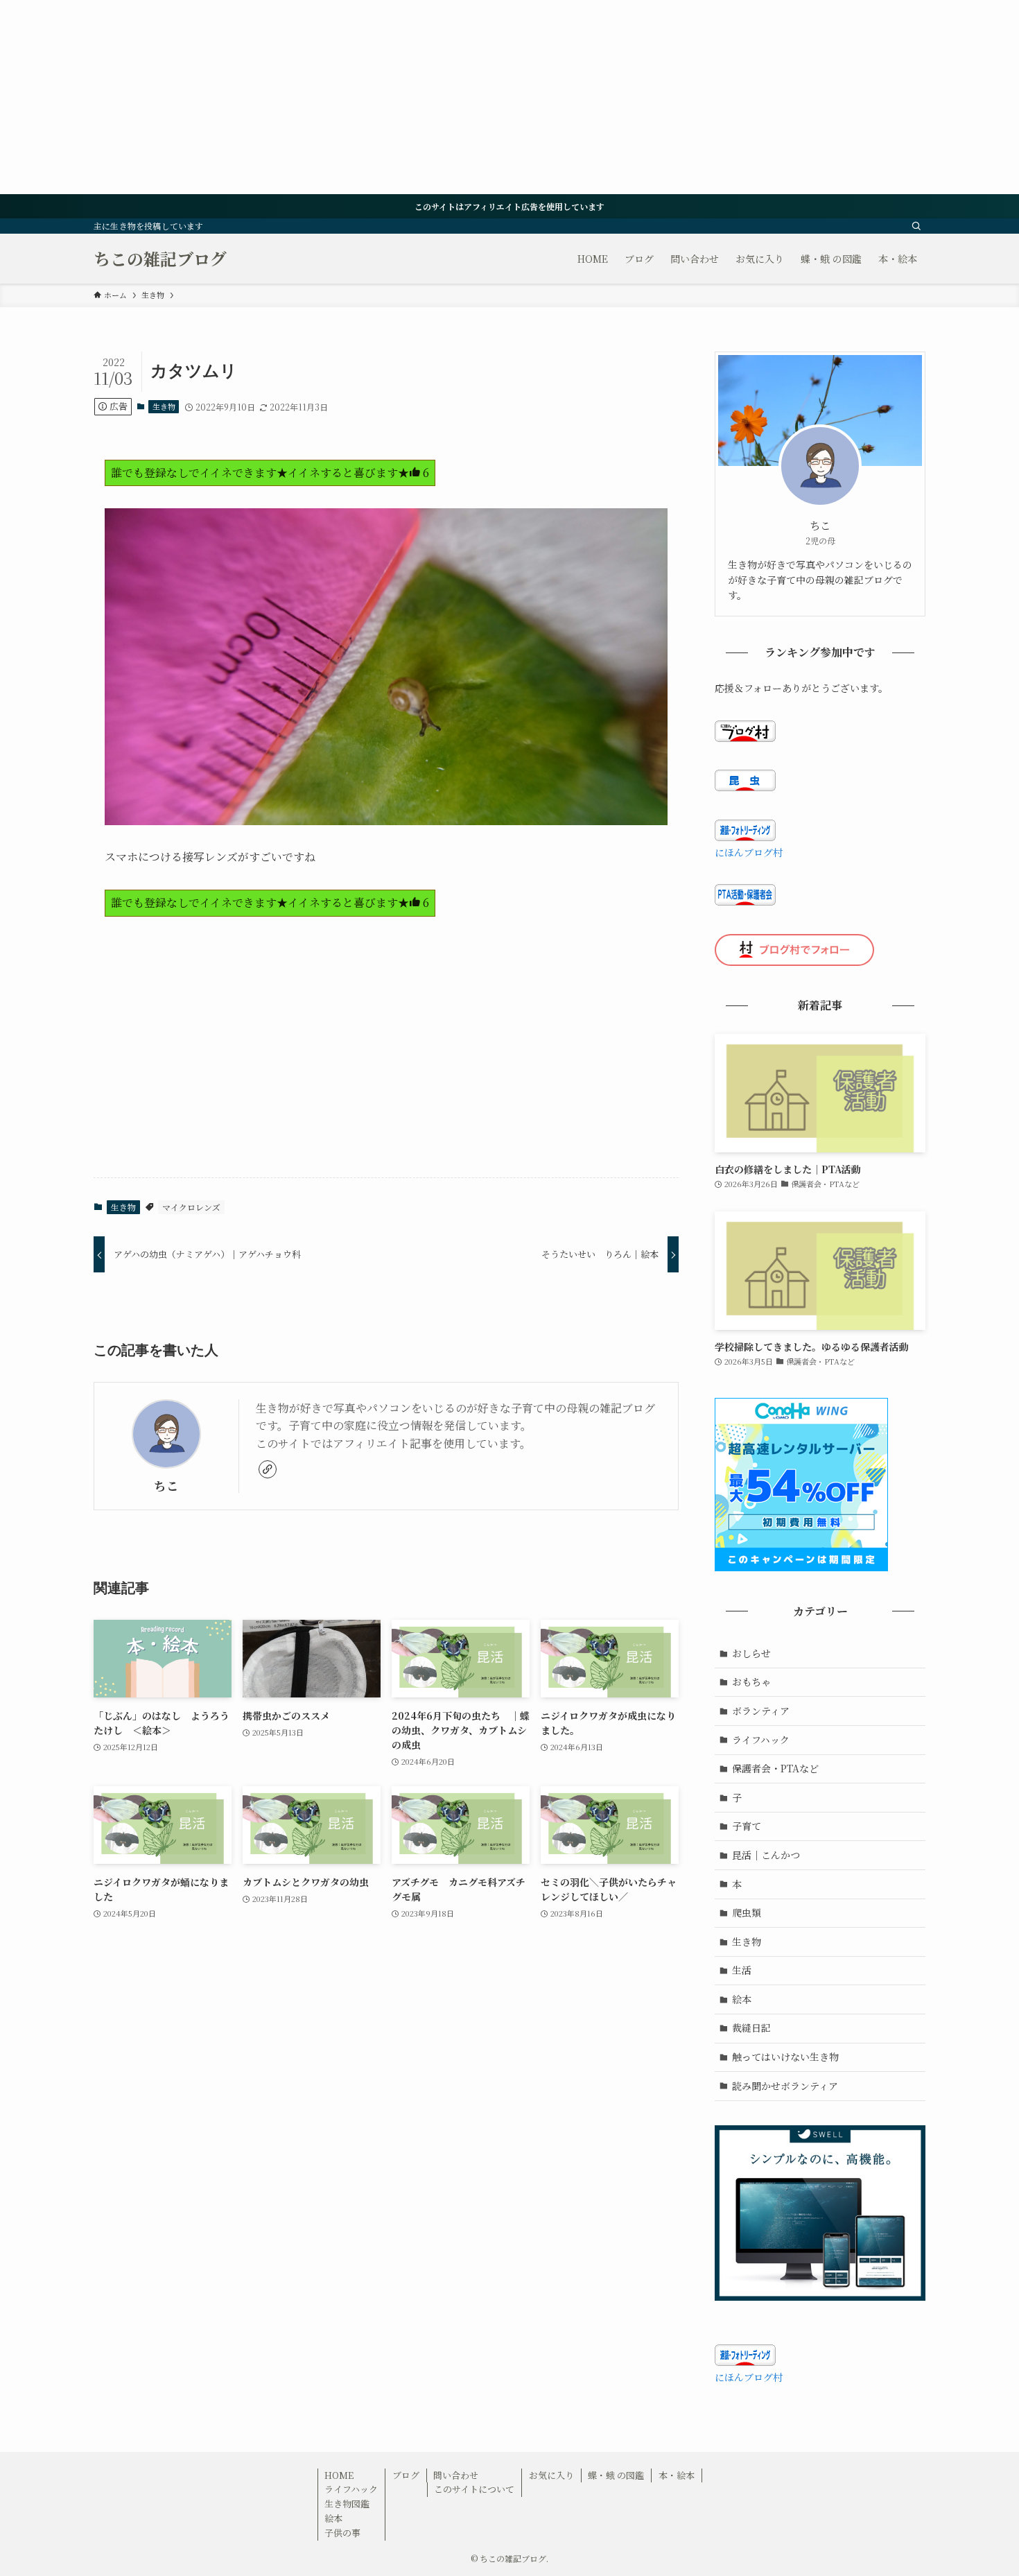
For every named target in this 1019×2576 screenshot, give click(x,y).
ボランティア (761, 1711)
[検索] (916, 226)
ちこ (166, 1486)
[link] (268, 1469)
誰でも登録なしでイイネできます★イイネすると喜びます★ (270, 473)
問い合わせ (456, 2475)
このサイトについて (474, 2489)
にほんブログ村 (749, 852)
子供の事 (342, 2533)
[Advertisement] (416, 97)
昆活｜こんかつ (766, 1855)
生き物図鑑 (347, 2504)
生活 (742, 1970)
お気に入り (551, 2475)
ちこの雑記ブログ (160, 259)
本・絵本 (677, 2475)
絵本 (742, 1999)
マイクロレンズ (191, 1207)
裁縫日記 (751, 2028)
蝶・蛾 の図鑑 (616, 2475)
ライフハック (761, 1740)
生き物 (164, 406)
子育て (747, 1826)
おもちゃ (751, 1682)
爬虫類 (747, 1912)
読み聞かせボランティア (785, 2086)
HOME (339, 2475)
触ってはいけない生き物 (785, 2057)
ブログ (406, 2475)
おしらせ (751, 1653)
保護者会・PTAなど (775, 1768)
